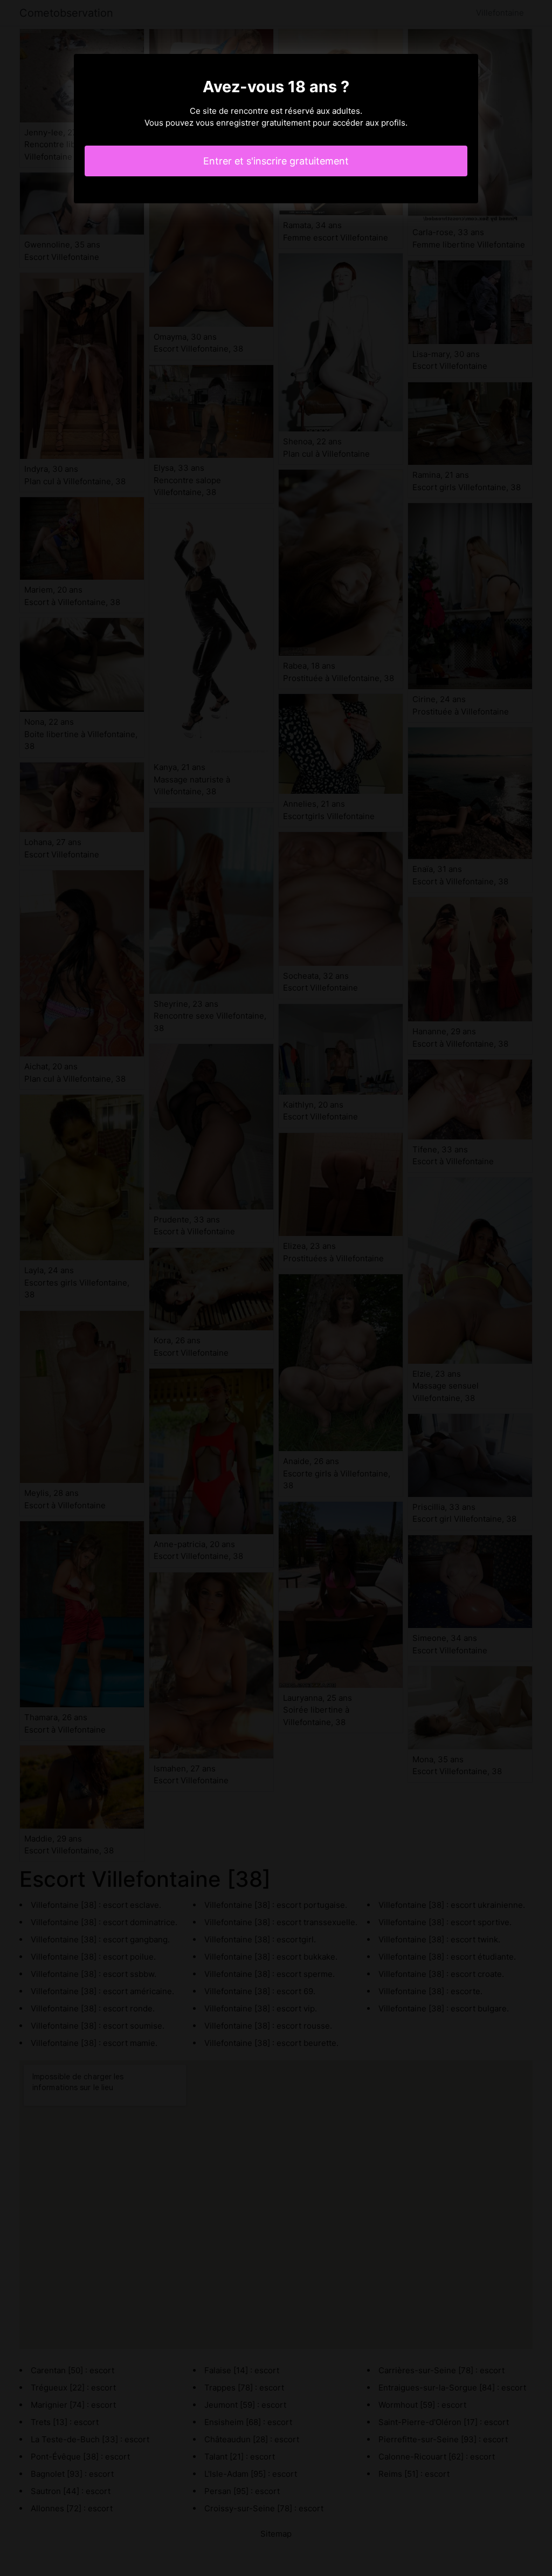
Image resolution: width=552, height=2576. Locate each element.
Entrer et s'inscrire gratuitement (276, 161)
